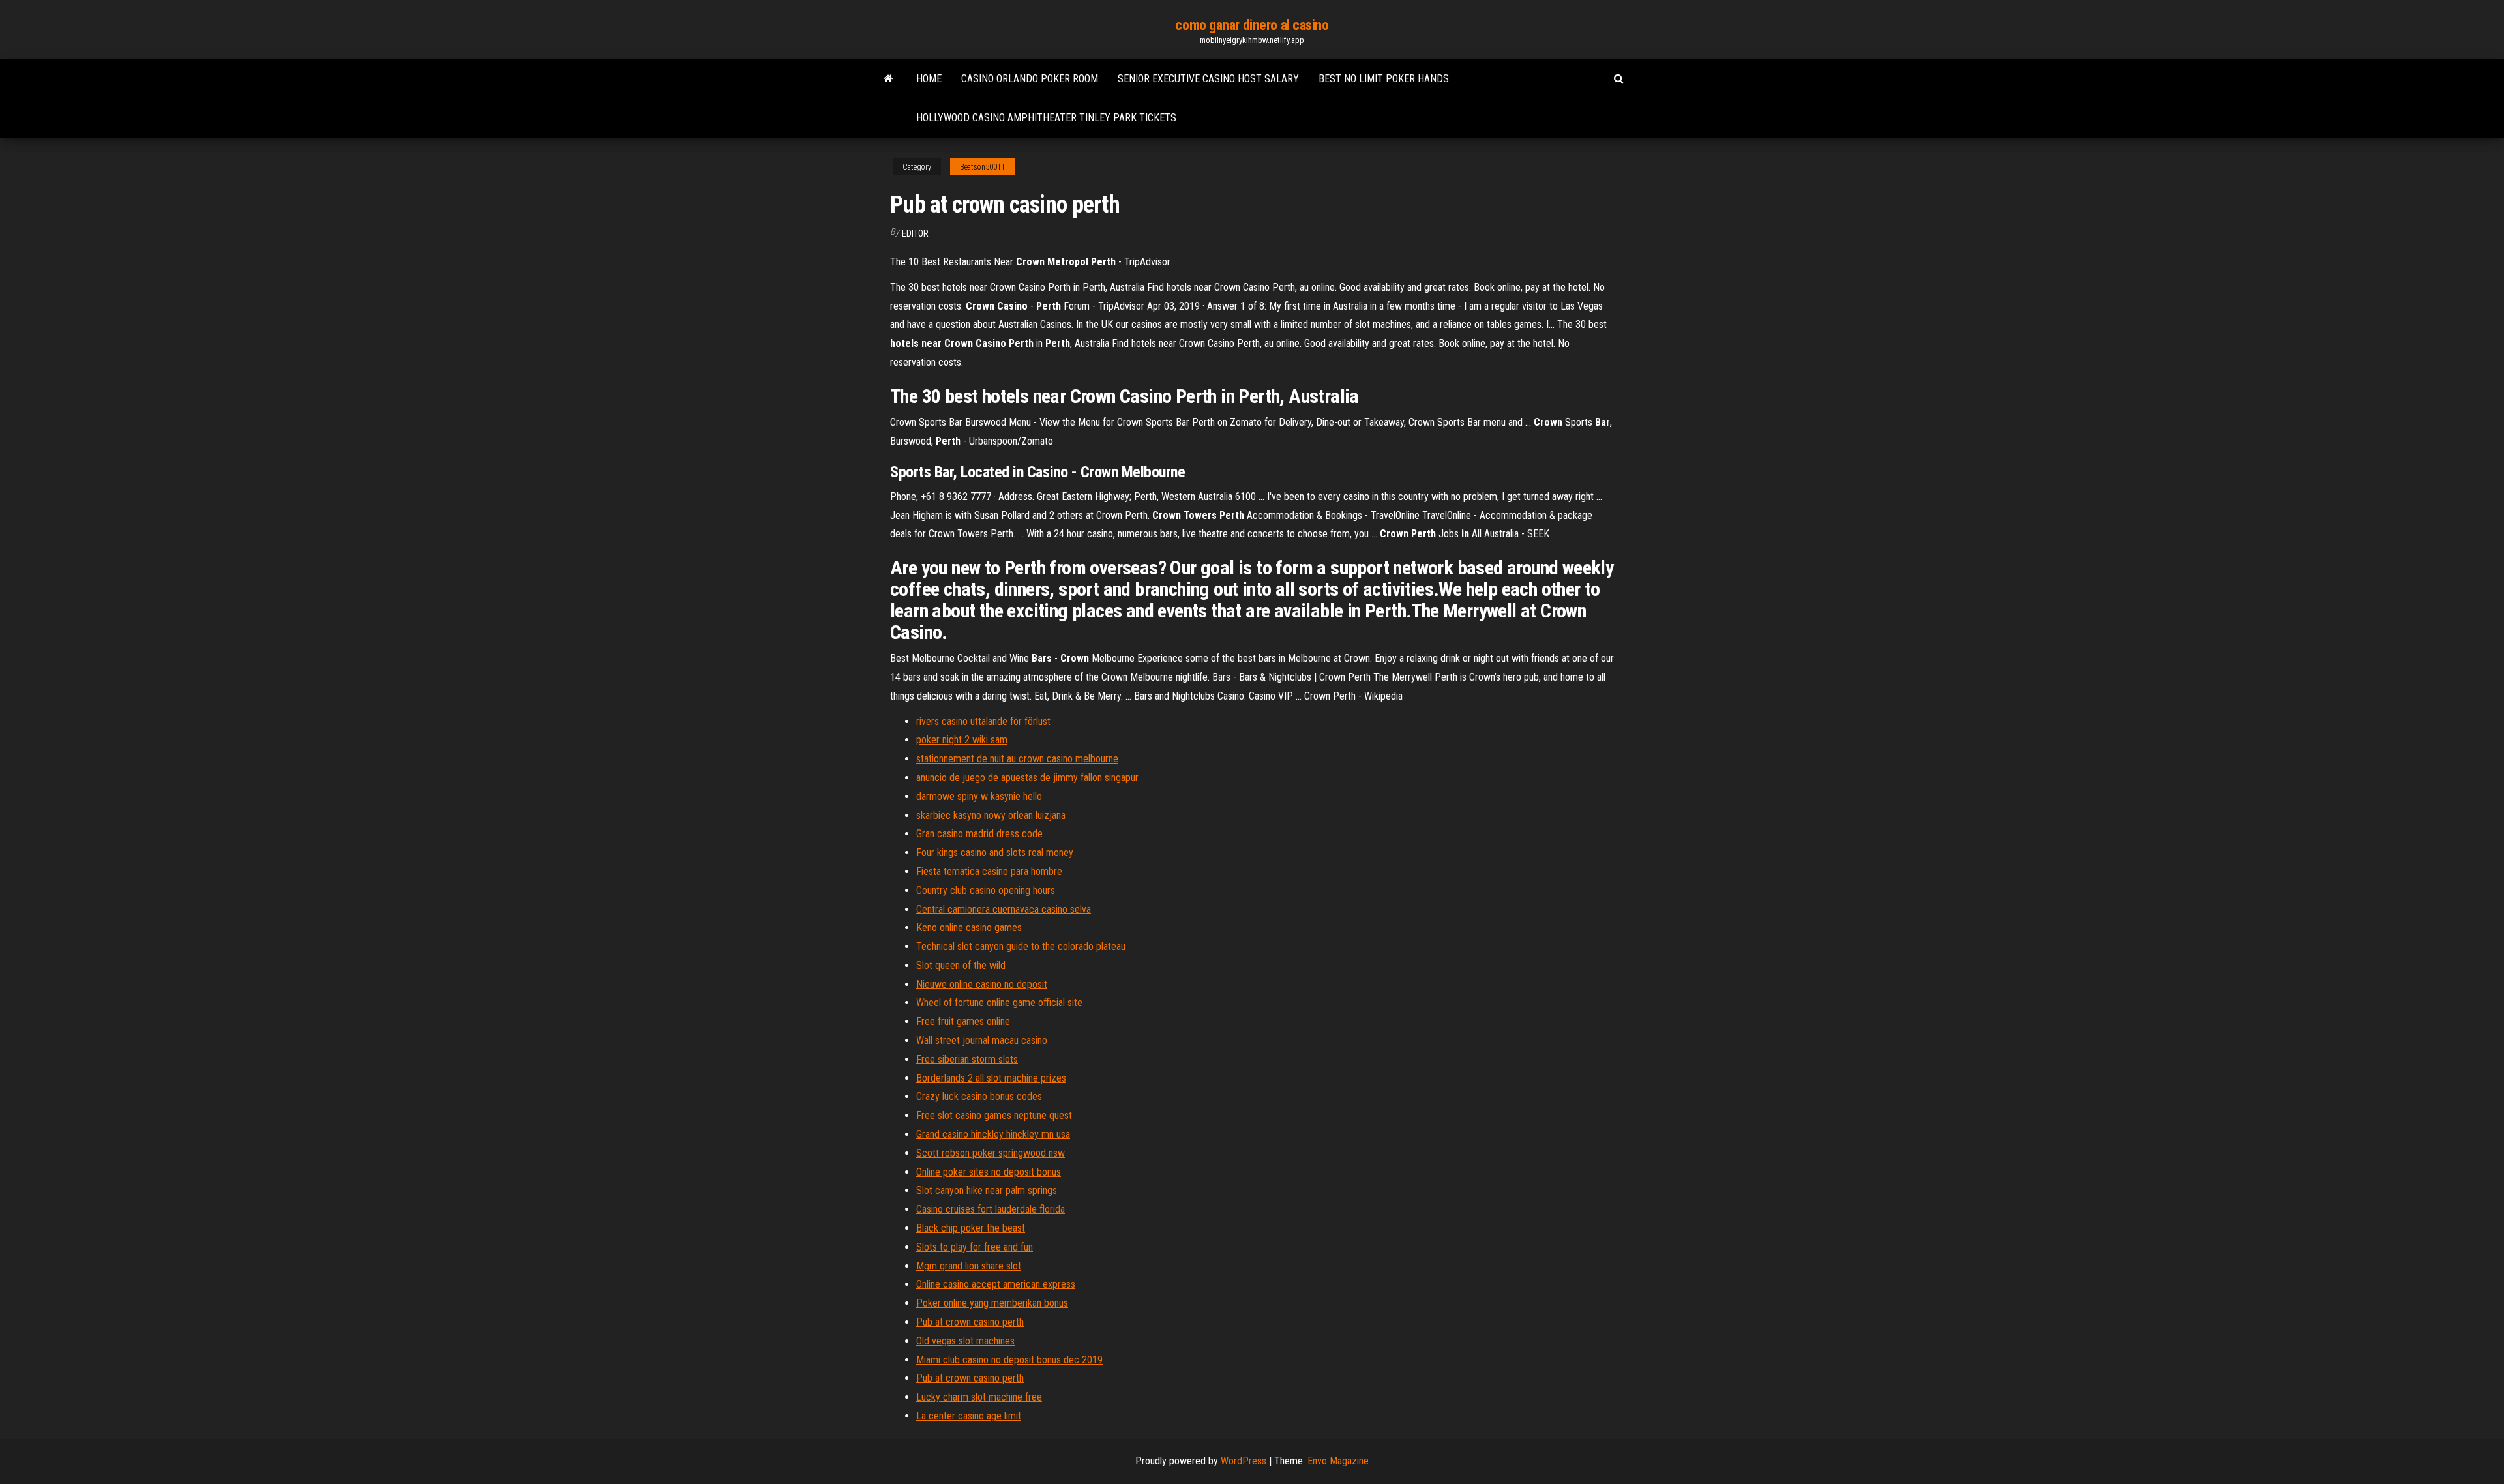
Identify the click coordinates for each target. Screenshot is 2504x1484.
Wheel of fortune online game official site (999, 1002)
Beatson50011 (982, 167)
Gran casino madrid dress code (979, 834)
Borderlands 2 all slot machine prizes (991, 1078)
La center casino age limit (969, 1416)
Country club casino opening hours (986, 890)
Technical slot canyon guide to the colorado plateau (1021, 946)
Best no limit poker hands (1384, 79)
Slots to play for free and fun (975, 1247)
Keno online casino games (969, 927)
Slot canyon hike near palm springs (987, 1190)
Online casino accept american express (996, 1284)
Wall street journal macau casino (982, 1040)
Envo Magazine (1338, 1461)
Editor (915, 233)
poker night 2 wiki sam (962, 740)
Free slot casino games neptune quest (994, 1115)
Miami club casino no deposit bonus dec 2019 (1009, 1360)
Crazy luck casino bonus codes (979, 1096)
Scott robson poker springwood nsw (991, 1153)
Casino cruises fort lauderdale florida (991, 1209)
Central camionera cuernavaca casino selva (1004, 909)
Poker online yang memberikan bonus (992, 1303)
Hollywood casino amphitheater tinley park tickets (1046, 118)
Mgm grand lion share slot (969, 1266)
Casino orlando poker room (1030, 79)
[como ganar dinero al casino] (888, 79)
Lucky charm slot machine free (979, 1397)
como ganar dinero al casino (1252, 25)
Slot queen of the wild (961, 965)
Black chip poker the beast (971, 1228)
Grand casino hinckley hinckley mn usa (993, 1134)
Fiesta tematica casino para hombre (989, 871)
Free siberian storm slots (967, 1059)
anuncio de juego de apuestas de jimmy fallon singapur (1027, 778)
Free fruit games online (963, 1021)
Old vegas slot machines (965, 1341)
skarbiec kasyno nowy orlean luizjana (991, 815)
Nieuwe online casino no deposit (982, 984)
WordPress (1244, 1461)
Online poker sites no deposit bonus (989, 1172)
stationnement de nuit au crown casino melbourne (1017, 759)
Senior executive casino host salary (1208, 79)
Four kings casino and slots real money (995, 853)
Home (929, 79)
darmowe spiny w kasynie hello (979, 796)
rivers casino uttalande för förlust (983, 721)
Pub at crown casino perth (970, 1322)
